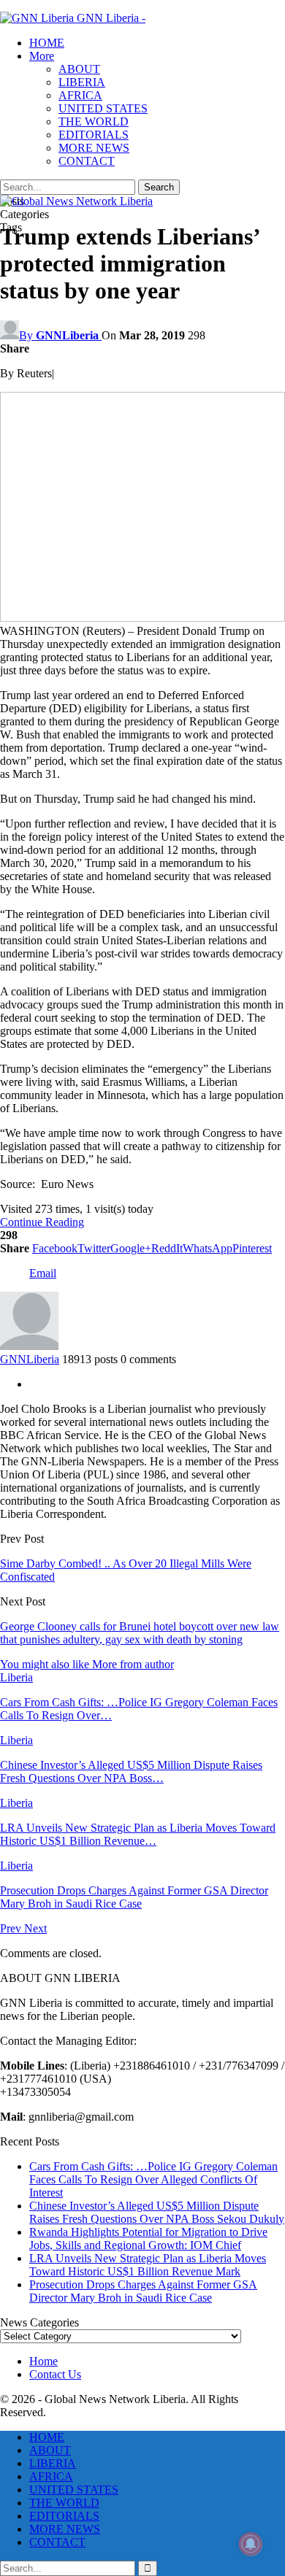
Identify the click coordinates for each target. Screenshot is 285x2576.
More (42, 56)
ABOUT (79, 69)
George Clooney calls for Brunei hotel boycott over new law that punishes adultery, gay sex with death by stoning (140, 1633)
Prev (12, 1928)
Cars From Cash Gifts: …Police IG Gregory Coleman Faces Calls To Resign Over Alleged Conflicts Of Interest (153, 2179)
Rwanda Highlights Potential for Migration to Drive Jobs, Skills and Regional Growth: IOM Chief (148, 2238)
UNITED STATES (103, 108)
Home (43, 2361)
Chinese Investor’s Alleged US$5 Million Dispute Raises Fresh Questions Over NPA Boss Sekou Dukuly (157, 2212)
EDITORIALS (94, 135)
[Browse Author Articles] (29, 1346)
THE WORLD (94, 122)
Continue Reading (42, 1222)
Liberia (16, 1677)
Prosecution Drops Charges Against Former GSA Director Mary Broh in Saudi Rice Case (143, 2291)
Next (35, 1928)
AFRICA (80, 95)
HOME (47, 43)
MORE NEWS (94, 148)
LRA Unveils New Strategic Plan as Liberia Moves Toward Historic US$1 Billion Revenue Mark (148, 2265)
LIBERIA (82, 82)
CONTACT (87, 161)
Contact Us (55, 2374)
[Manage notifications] (251, 2544)
